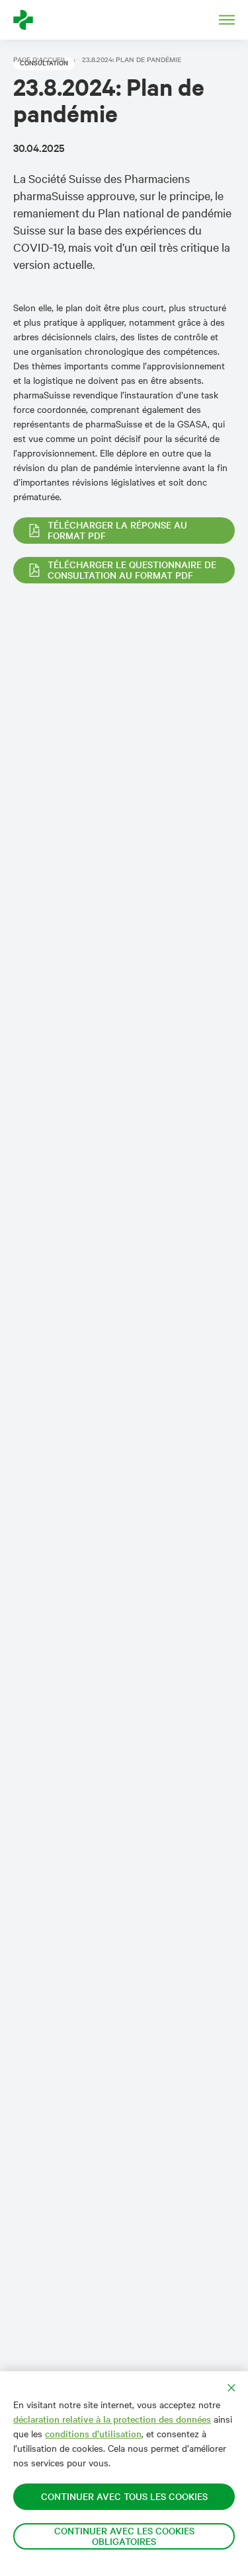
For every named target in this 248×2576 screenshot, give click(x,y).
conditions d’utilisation (93, 2434)
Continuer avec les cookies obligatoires (124, 2536)
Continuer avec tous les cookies (124, 2496)
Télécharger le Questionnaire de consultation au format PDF (132, 570)
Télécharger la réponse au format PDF (117, 530)
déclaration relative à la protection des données (112, 2419)
